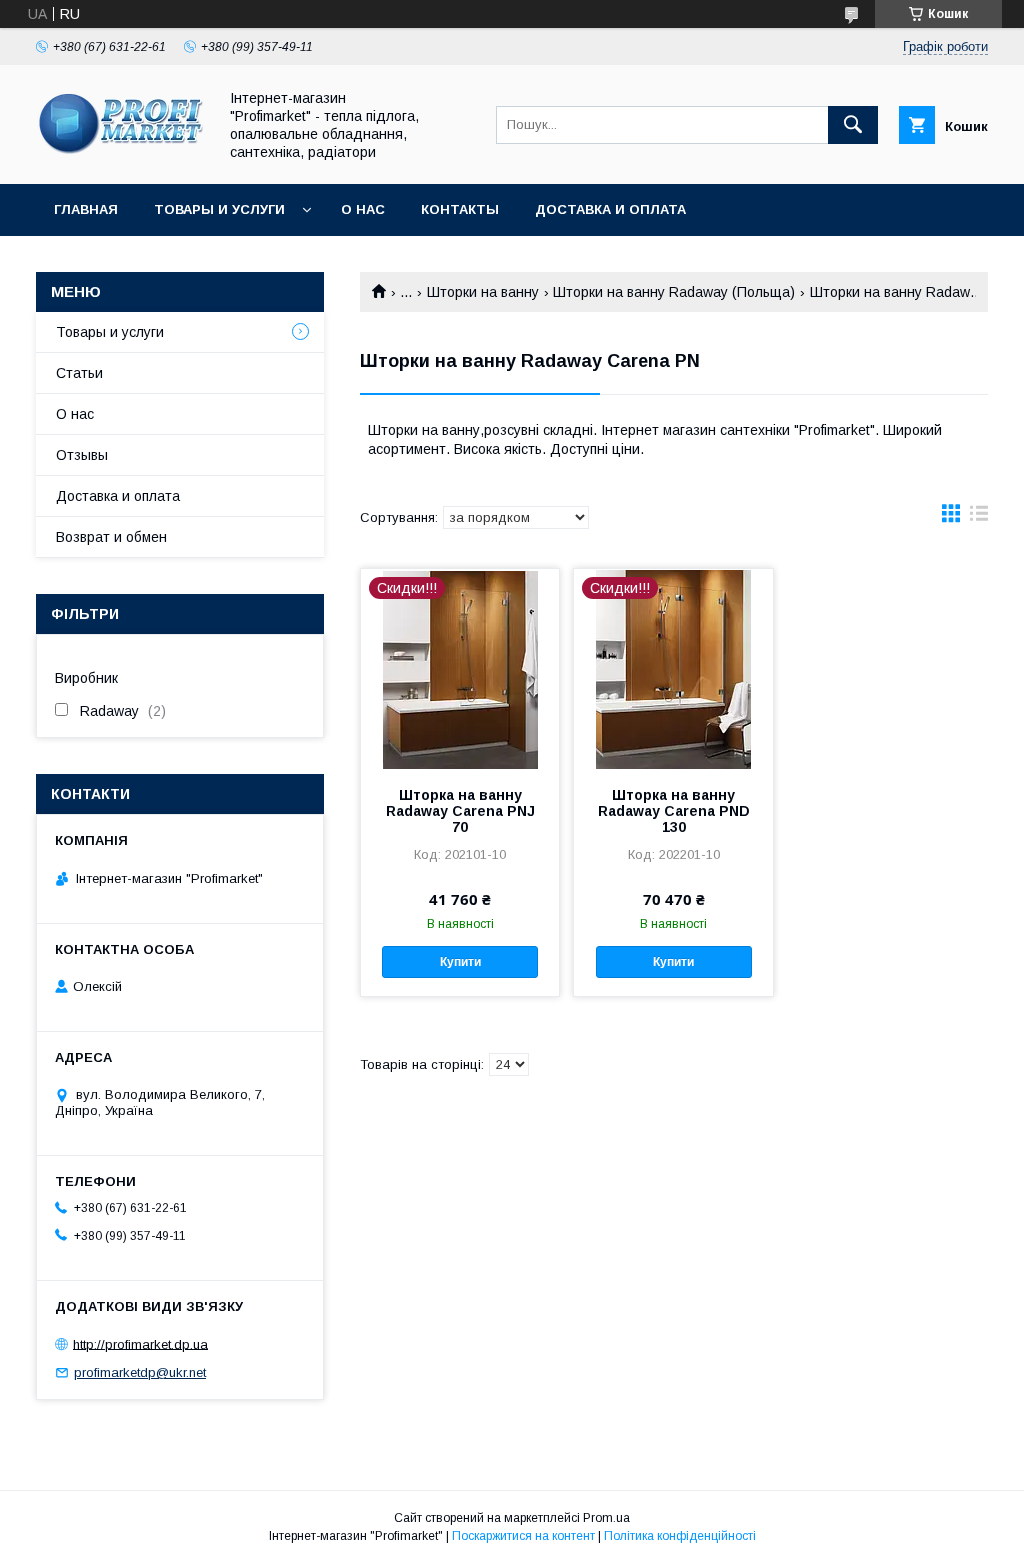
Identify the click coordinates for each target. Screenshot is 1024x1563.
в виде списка (979, 518)
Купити (460, 962)
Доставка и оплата (610, 209)
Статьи (79, 373)
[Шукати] (853, 125)
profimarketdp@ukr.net (140, 1372)
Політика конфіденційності (680, 1536)
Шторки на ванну (483, 292)
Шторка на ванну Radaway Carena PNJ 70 (460, 811)
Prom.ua (606, 1518)
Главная (86, 209)
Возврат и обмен (111, 537)
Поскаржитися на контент (523, 1536)
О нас (363, 209)
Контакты (460, 209)
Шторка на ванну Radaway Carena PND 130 (674, 811)
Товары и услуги (219, 209)
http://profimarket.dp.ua (140, 1343)
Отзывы (82, 455)
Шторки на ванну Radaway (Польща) (674, 292)
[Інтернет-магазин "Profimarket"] (121, 158)
